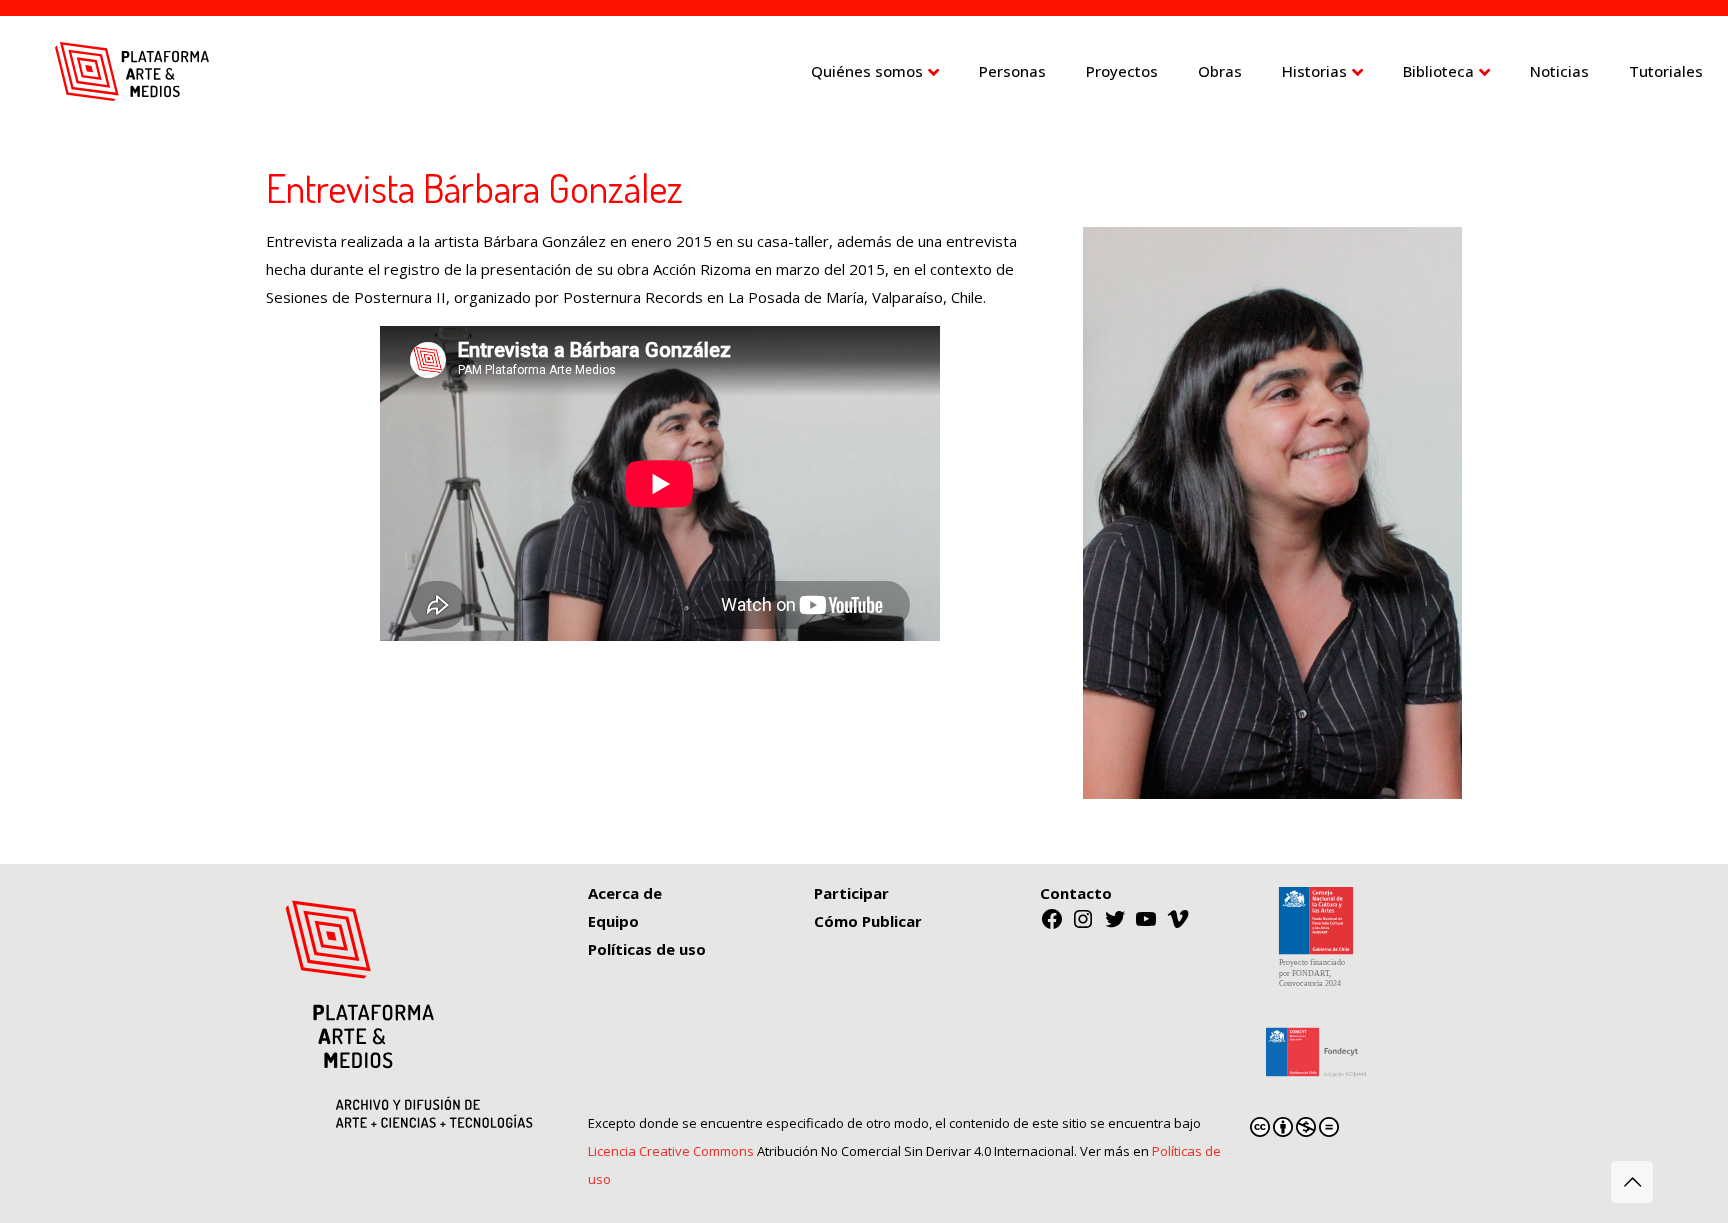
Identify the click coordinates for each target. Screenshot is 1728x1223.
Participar (851, 893)
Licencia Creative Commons (671, 1151)
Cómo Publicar (868, 921)
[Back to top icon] (1632, 1182)
